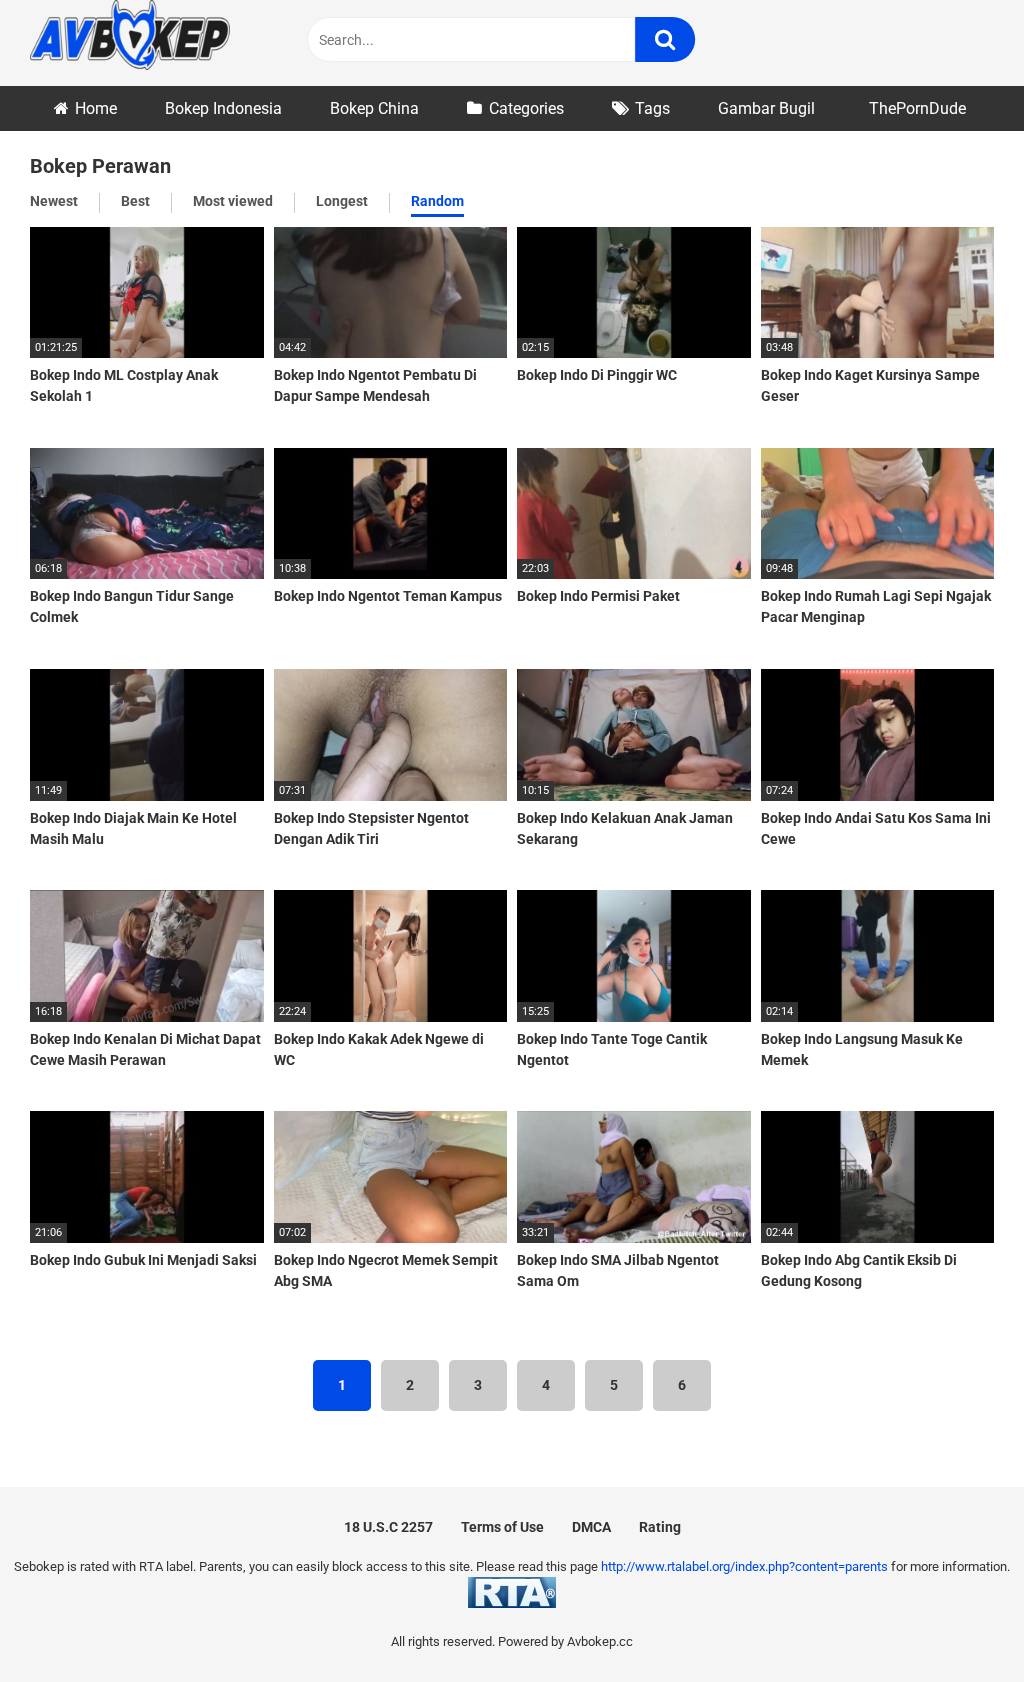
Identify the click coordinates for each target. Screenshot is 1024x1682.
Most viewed (233, 201)
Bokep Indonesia (223, 108)
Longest (342, 201)
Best (135, 201)
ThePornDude (917, 108)
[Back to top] (957, 1621)
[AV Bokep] (130, 38)
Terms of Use (502, 1527)
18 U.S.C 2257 (388, 1527)
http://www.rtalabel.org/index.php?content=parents (744, 1566)
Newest (54, 201)
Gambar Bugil (766, 108)
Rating (660, 1527)
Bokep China (374, 108)
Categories (526, 108)
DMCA (591, 1527)
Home (96, 108)
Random (437, 201)
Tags (652, 108)
